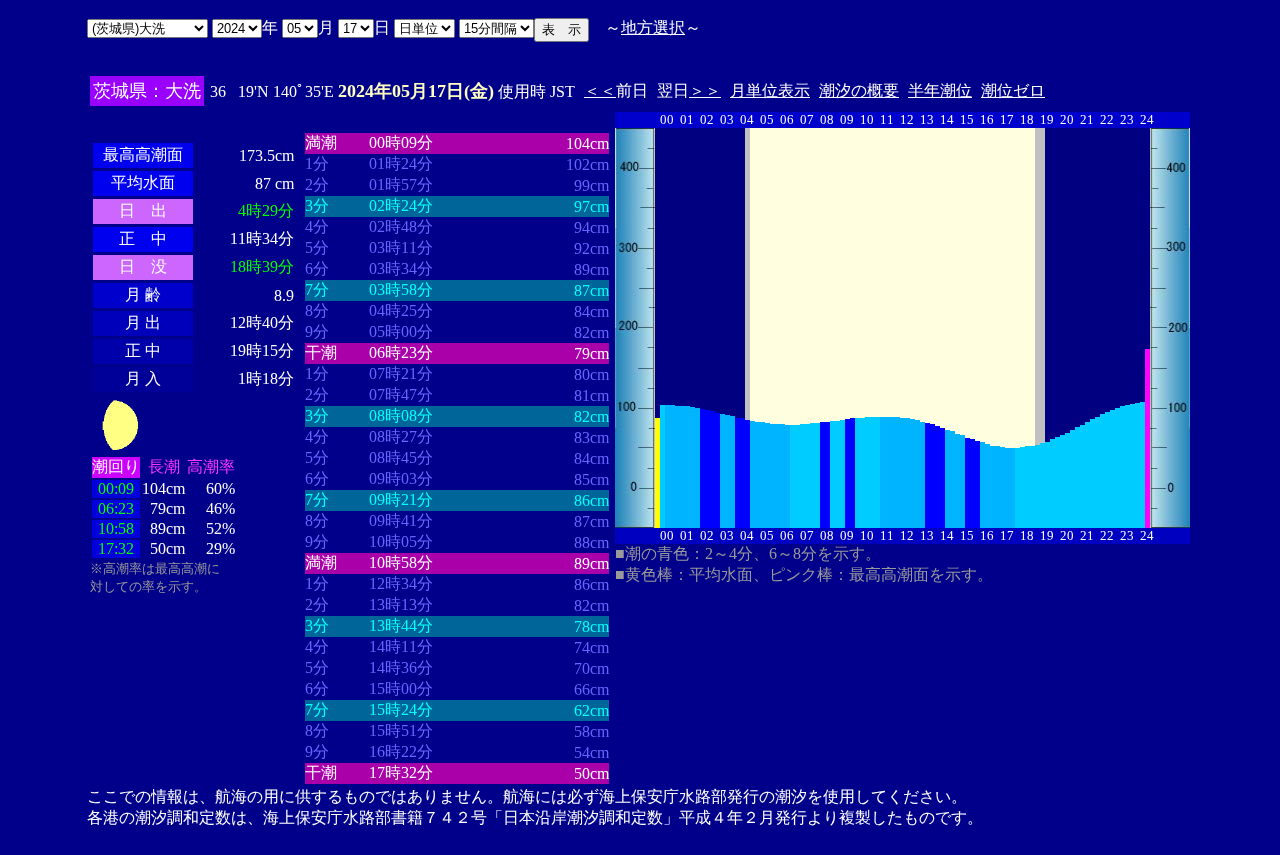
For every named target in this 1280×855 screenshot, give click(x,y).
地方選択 (653, 27)
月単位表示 (770, 90)
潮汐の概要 (859, 90)
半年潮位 (940, 90)
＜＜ (600, 90)
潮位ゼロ (1013, 90)
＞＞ (705, 90)
